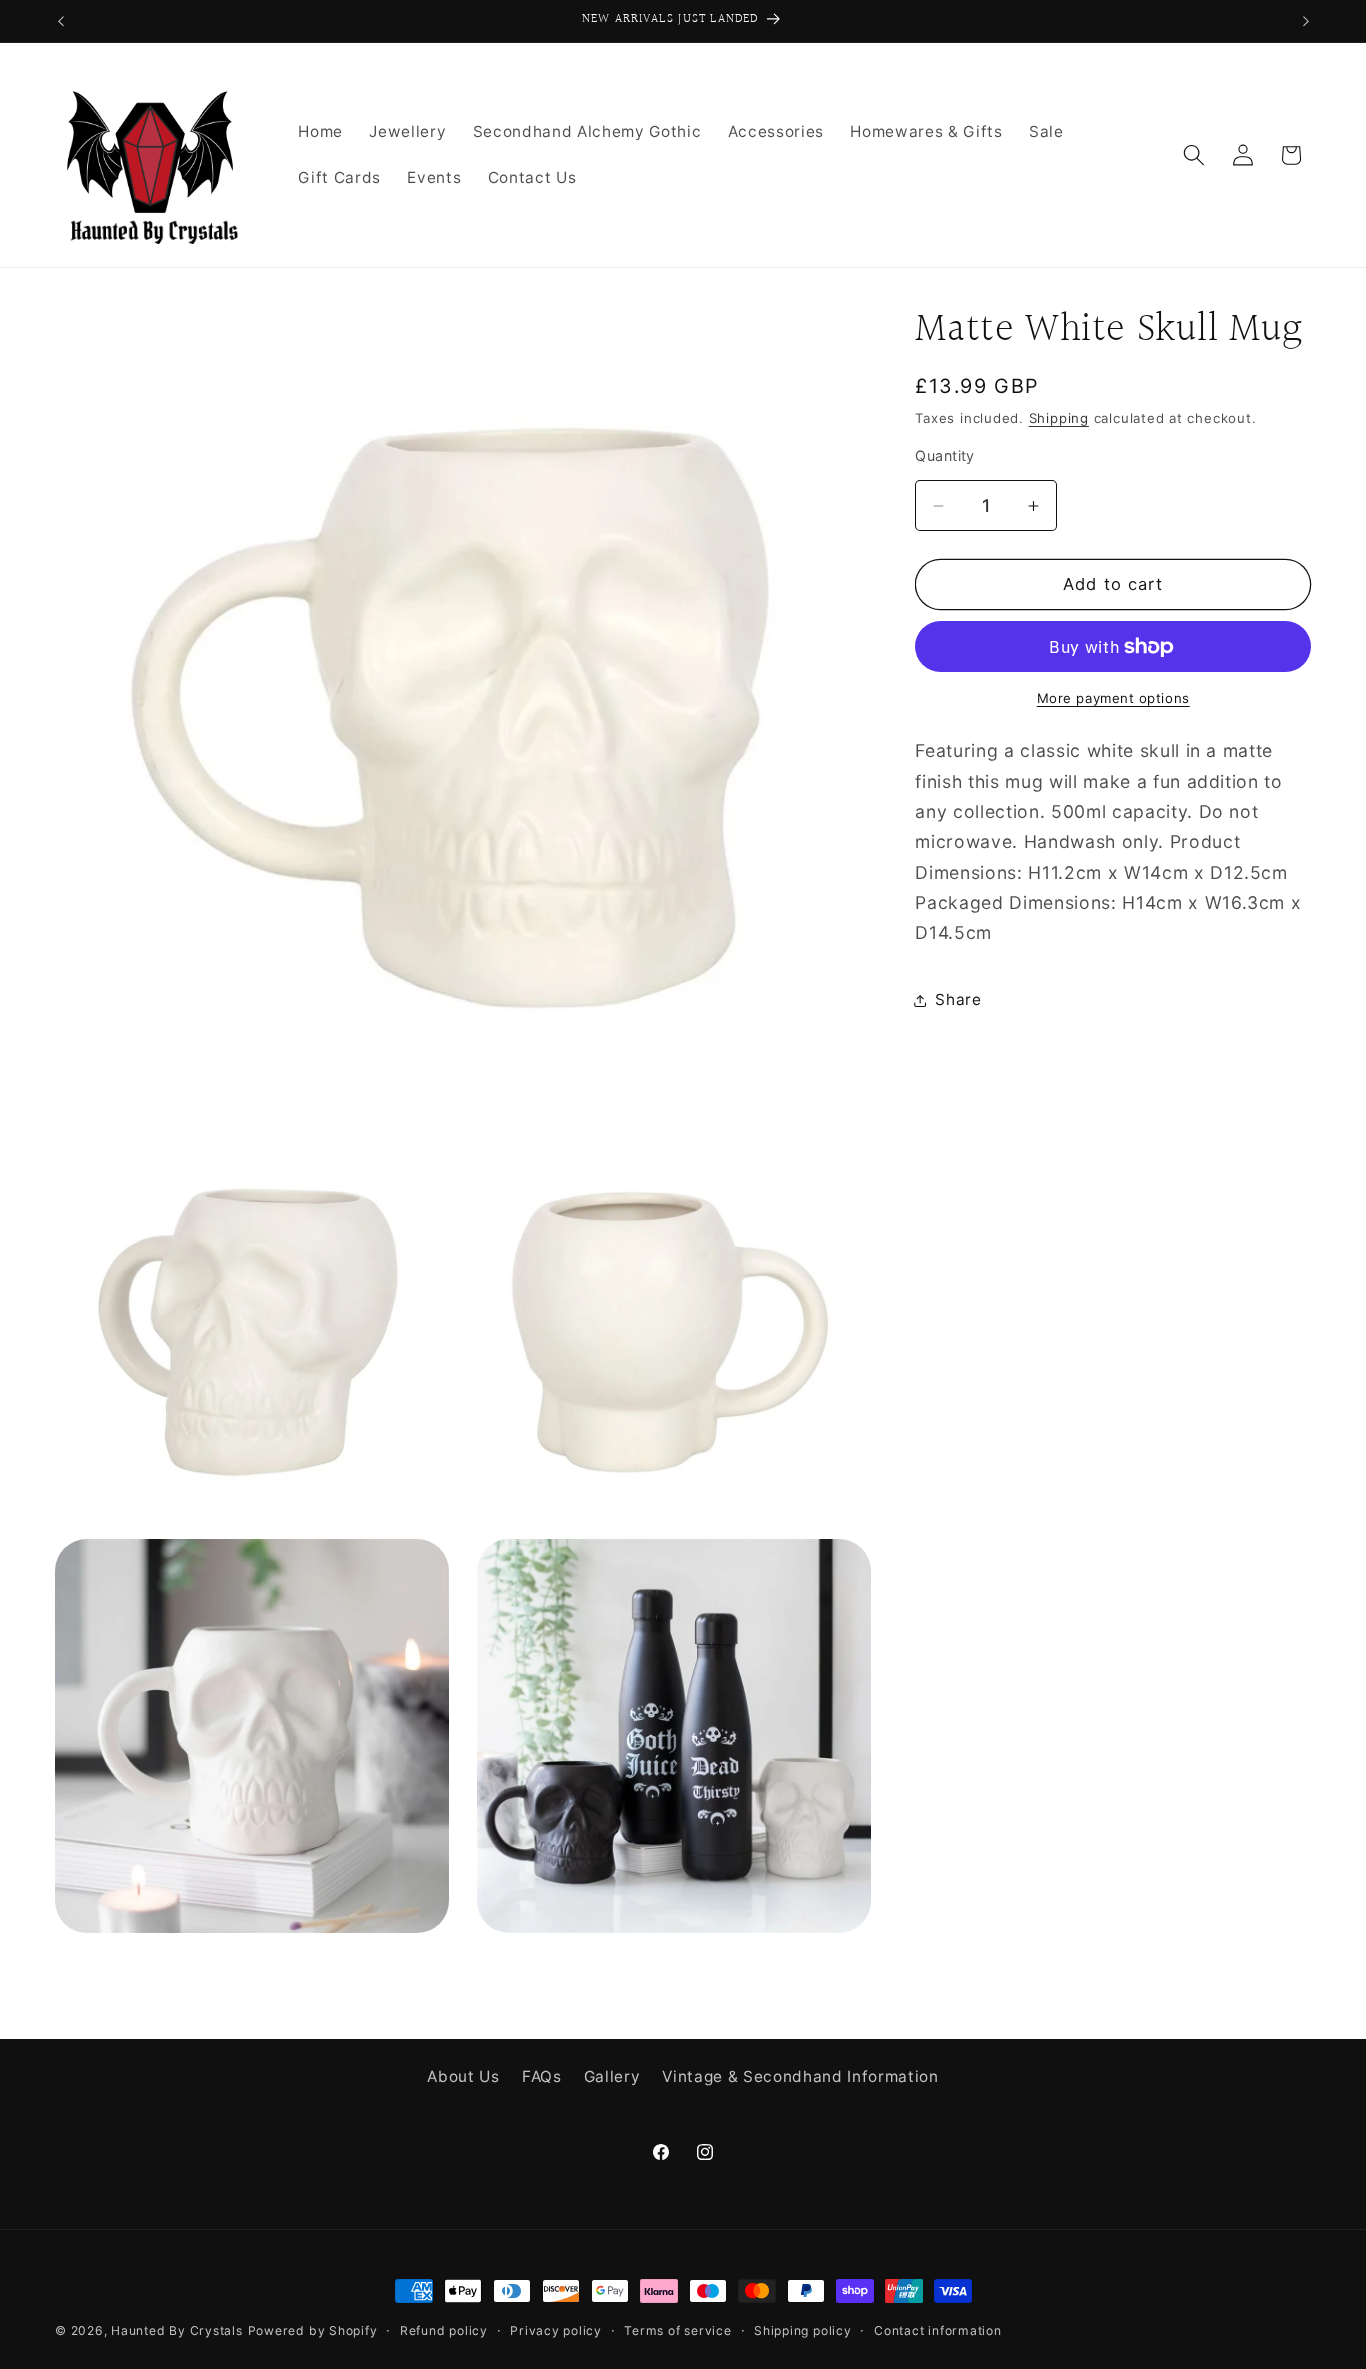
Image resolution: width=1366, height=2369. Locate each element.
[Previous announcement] (61, 21)
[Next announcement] (1306, 21)
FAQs (542, 2077)
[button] (1194, 155)
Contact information (938, 2330)
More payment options (1113, 699)
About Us (463, 2077)
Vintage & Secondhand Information (800, 2077)
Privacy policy (556, 2330)
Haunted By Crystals (177, 2330)
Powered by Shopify (313, 2330)
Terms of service (677, 2330)
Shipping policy (803, 2330)
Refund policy (444, 2330)
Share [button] (958, 1000)
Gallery (612, 2077)
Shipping (1059, 418)
